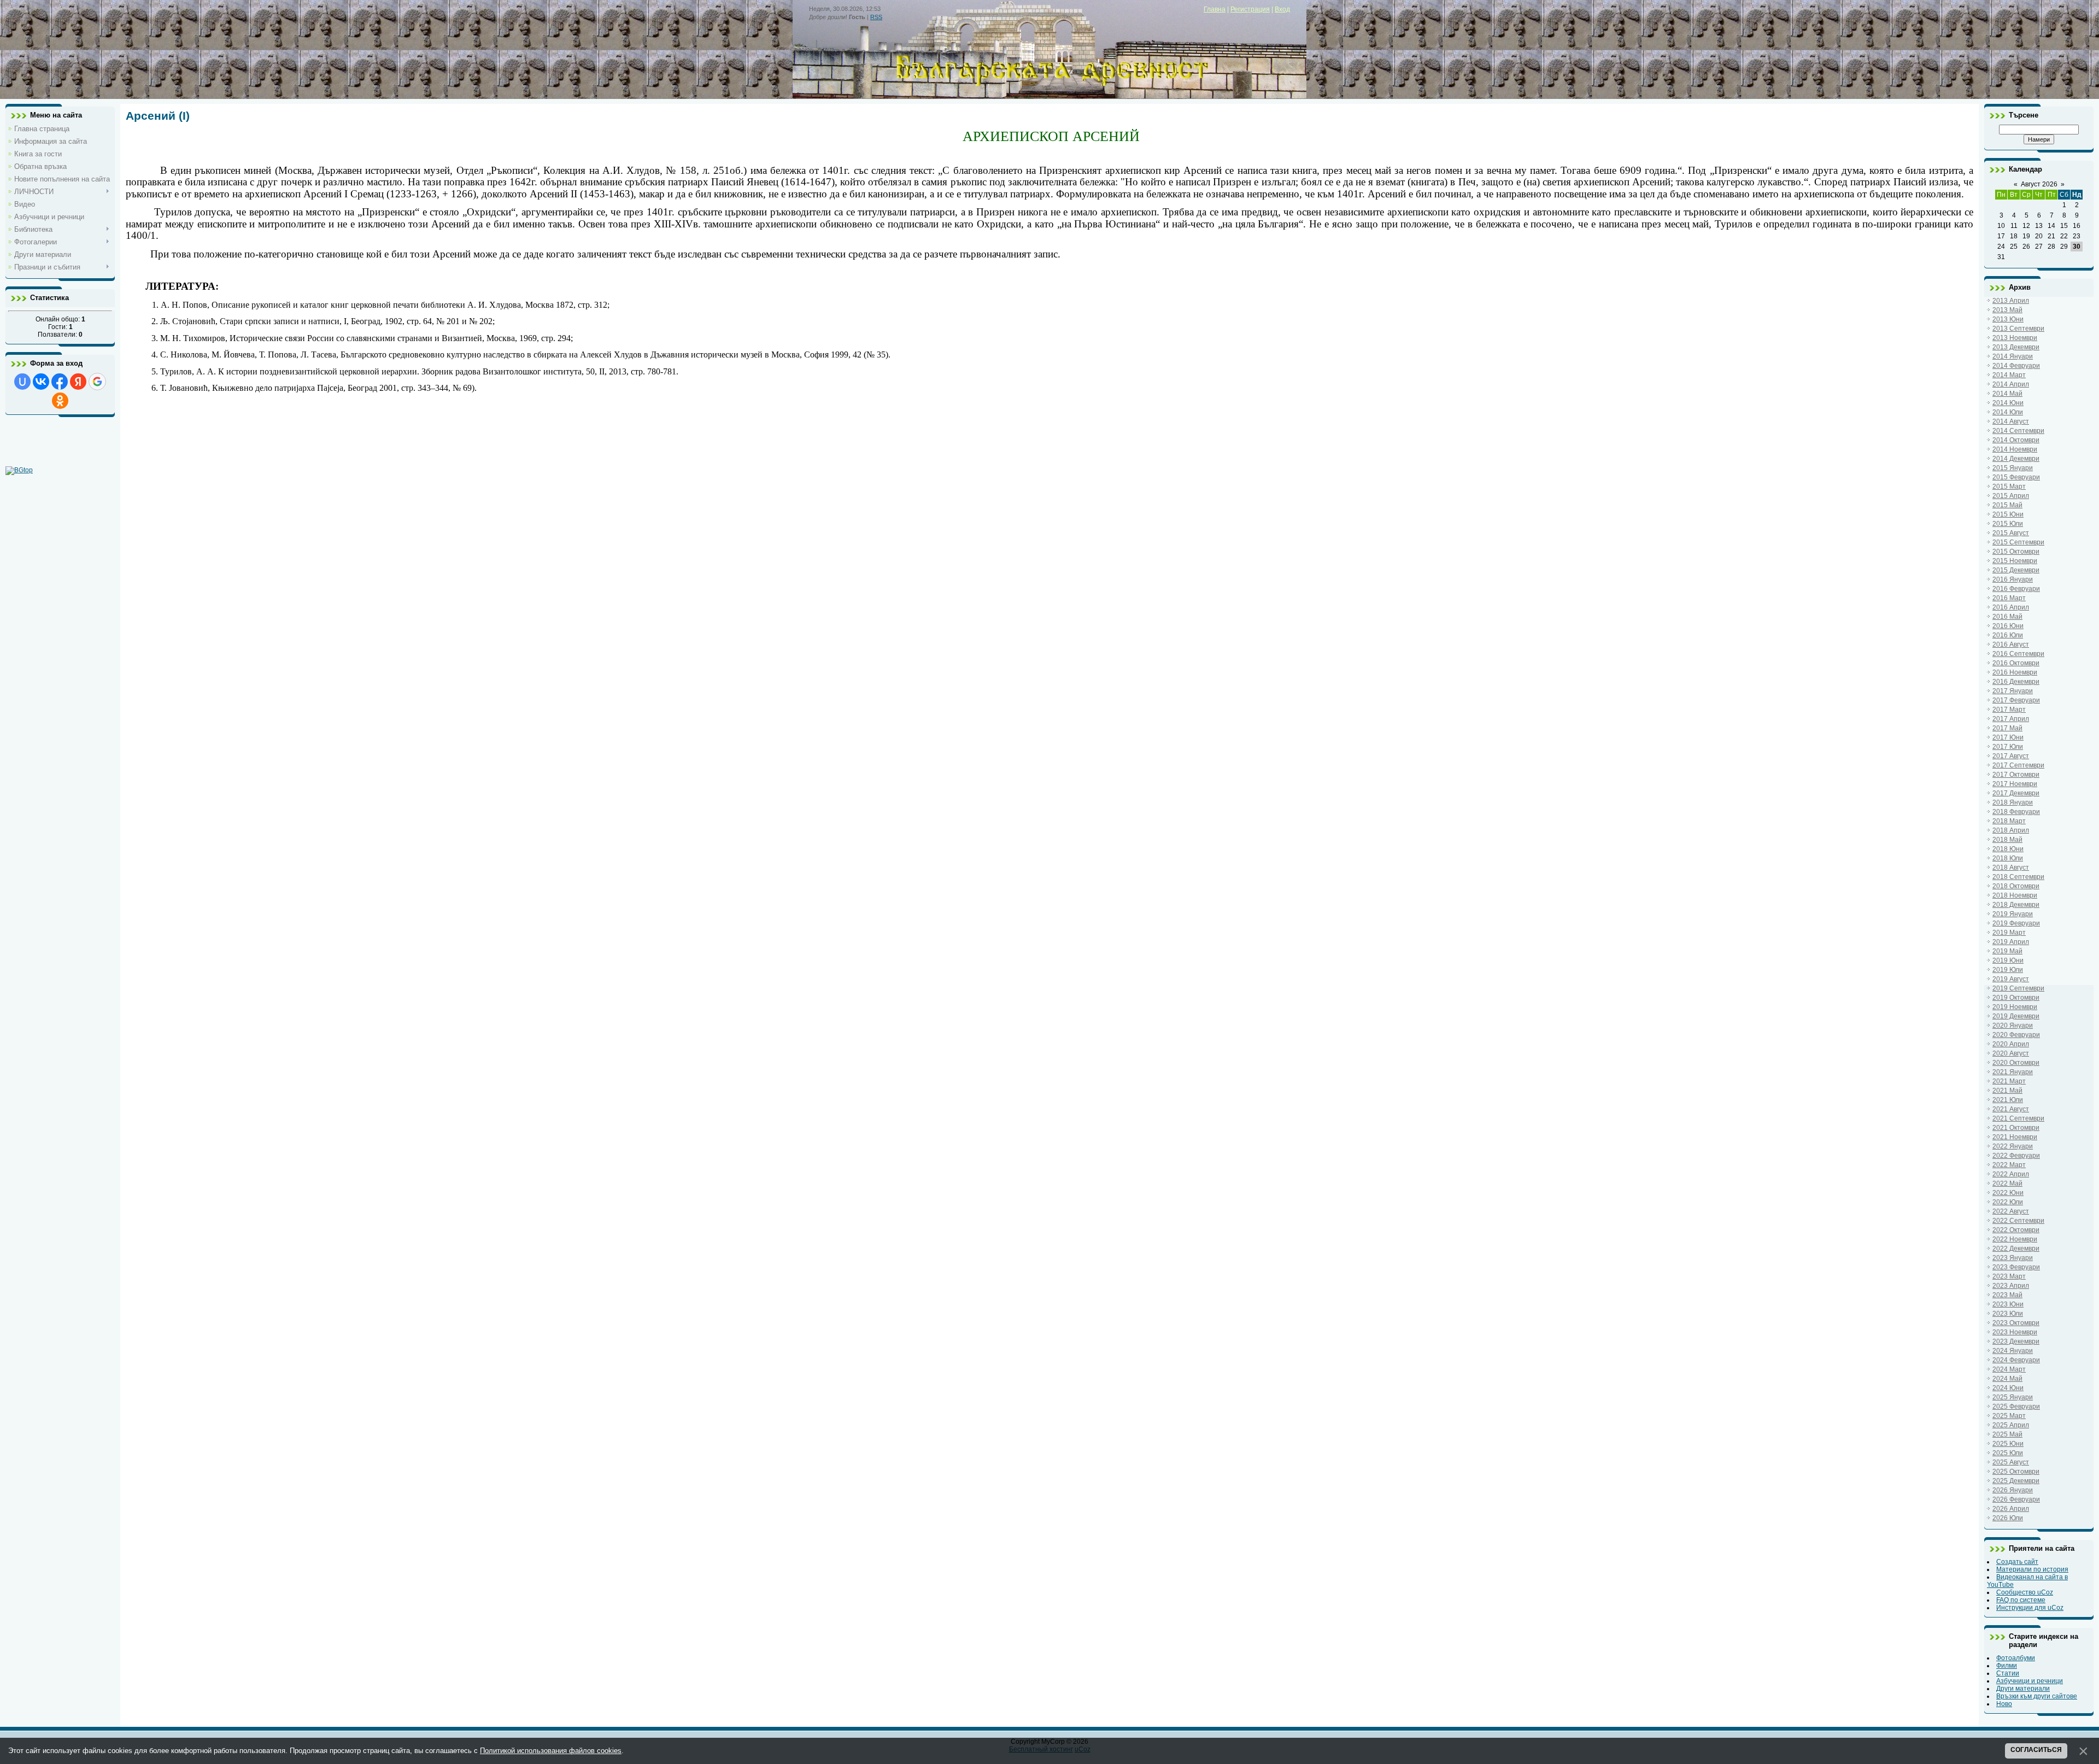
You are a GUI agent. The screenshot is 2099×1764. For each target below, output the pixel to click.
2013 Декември (2016, 347)
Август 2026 (2039, 184)
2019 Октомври (2016, 998)
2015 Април (2011, 496)
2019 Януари (2013, 914)
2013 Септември (2018, 329)
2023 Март (2009, 1276)
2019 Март (2009, 933)
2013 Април (2011, 301)
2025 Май (2007, 1434)
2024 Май (2007, 1379)
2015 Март (2009, 487)
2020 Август (2011, 1053)
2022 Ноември (2015, 1239)
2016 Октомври (2016, 663)
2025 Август (2011, 1462)
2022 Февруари (2016, 1156)
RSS (876, 17)
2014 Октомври (2016, 440)
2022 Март (2009, 1165)
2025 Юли (2008, 1453)
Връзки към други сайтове (2037, 1696)
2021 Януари (2013, 1072)
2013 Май (2007, 310)
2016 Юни (2008, 626)
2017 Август (2011, 756)
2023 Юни (2008, 1304)
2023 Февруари (2016, 1267)
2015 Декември (2016, 570)
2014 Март (2009, 375)
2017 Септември (2018, 765)
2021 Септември (2018, 1118)
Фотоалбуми (2016, 1658)
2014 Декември (2016, 459)
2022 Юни (2008, 1193)
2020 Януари (2013, 1025)
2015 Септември (2018, 542)
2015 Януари (2013, 468)
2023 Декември (2016, 1341)
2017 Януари (2013, 691)
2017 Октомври (2016, 775)
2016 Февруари (2016, 589)
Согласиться (2036, 1750)
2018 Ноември (2015, 895)
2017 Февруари (2016, 700)
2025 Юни (2008, 1444)
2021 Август (2011, 1109)
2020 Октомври (2016, 1063)
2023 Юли (2008, 1314)
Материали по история (2032, 1569)
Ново (2004, 1704)
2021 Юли (2008, 1100)
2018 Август (2011, 868)
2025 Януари (2013, 1397)
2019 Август (2011, 979)
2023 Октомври (2016, 1323)
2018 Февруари (2016, 812)
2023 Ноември (2015, 1332)
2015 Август (2011, 533)
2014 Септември (2018, 431)
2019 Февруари (2016, 923)
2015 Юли (2008, 524)
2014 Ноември (2015, 449)
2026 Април (2011, 1509)
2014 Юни (2008, 403)
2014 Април (2011, 384)
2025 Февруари (2016, 1406)
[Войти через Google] (97, 382)
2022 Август (2011, 1211)
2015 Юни (2008, 514)
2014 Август (2011, 421)
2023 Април (2011, 1286)
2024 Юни (2008, 1388)
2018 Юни (2008, 849)
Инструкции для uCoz (2030, 1608)
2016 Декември (2016, 682)
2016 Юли (2008, 635)
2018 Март (2009, 821)
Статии (2008, 1673)
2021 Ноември (2015, 1137)
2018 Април (2011, 830)
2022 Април (2011, 1174)
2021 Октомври (2016, 1128)
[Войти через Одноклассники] (60, 401)
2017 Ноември (2015, 784)
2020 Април (2011, 1044)
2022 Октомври (2016, 1230)
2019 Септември (2018, 988)
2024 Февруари (2016, 1360)
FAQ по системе (2021, 1600)
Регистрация (1250, 9)
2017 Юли (2008, 747)
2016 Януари (2013, 579)
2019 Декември (2016, 1016)
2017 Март (2009, 710)
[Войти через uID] (22, 382)
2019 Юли (2008, 970)
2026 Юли (2008, 1518)
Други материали (2023, 1689)
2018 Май (2007, 840)
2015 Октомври (2016, 552)
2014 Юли (2008, 412)
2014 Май (2007, 394)
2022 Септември (2018, 1221)
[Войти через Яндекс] (78, 382)
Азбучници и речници (2030, 1681)
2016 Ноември (2015, 672)
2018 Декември (2016, 905)
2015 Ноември (2015, 561)
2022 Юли (2008, 1202)
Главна (1215, 9)
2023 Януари (2013, 1258)
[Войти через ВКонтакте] (41, 382)
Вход (1282, 9)
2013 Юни (2008, 319)
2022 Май (2007, 1183)
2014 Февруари (2016, 366)
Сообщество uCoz (2025, 1592)
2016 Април (2011, 607)
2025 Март (2009, 1416)
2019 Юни (2008, 960)
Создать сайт (2017, 1562)
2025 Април (2011, 1425)
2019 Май (2007, 951)
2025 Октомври (2016, 1472)
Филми (2007, 1666)
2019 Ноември (2015, 1007)
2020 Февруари (2016, 1035)
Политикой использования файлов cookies (551, 1751)
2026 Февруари (2016, 1499)
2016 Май (2007, 617)
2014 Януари (2013, 356)
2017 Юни (2008, 737)
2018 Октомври (2016, 886)
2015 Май (2007, 505)
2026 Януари (2013, 1490)
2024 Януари (2013, 1351)
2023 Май (2007, 1295)
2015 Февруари (2016, 477)
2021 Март (2009, 1081)
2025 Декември (2016, 1481)
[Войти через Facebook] (60, 382)
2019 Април (2011, 942)
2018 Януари (2013, 802)
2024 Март (2009, 1369)
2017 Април (2011, 719)
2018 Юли (2008, 858)
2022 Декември (2016, 1249)
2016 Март (2009, 598)
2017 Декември (2016, 793)
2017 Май (2007, 728)
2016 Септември (2018, 654)
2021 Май (2007, 1091)
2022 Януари (2013, 1146)
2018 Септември (2018, 877)
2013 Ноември (2015, 338)
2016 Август (2011, 644)
